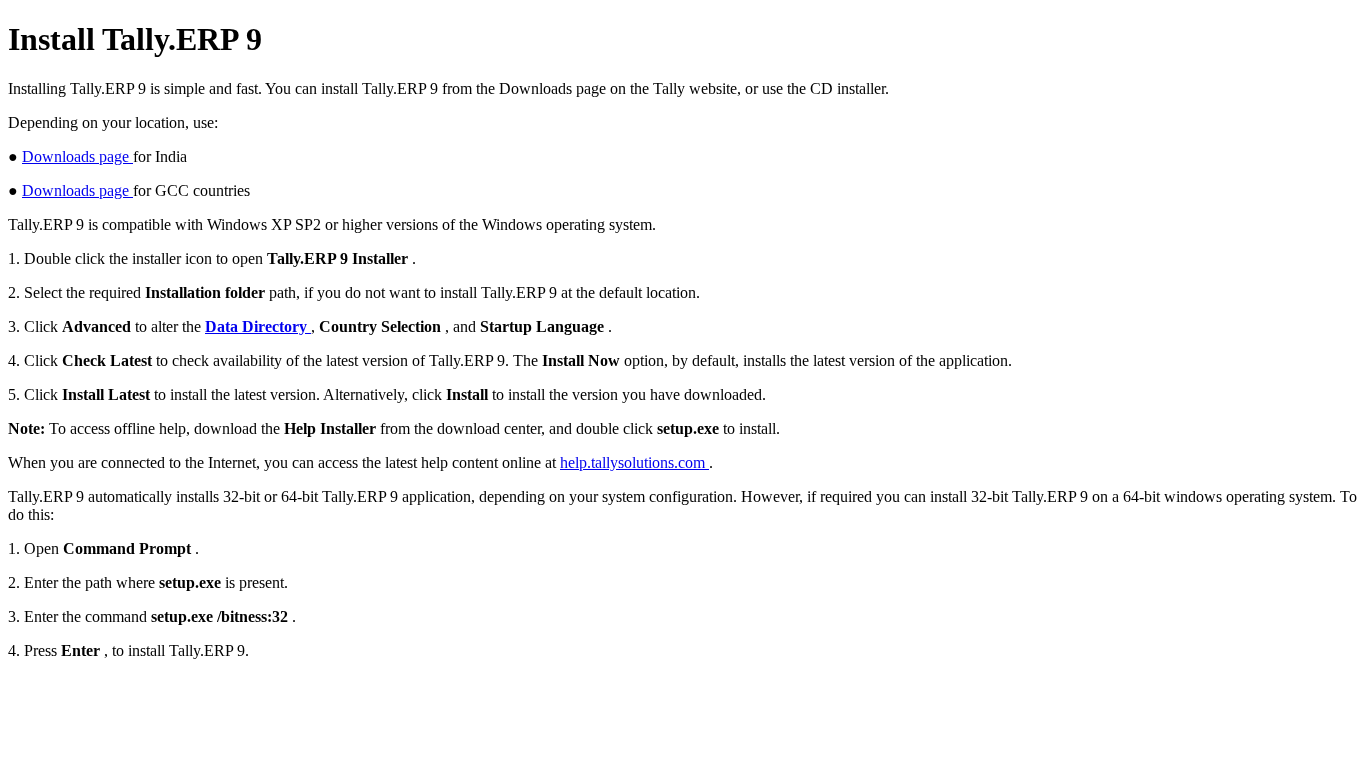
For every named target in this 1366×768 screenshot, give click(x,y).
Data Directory (258, 326)
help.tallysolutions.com (634, 462)
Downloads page (77, 156)
